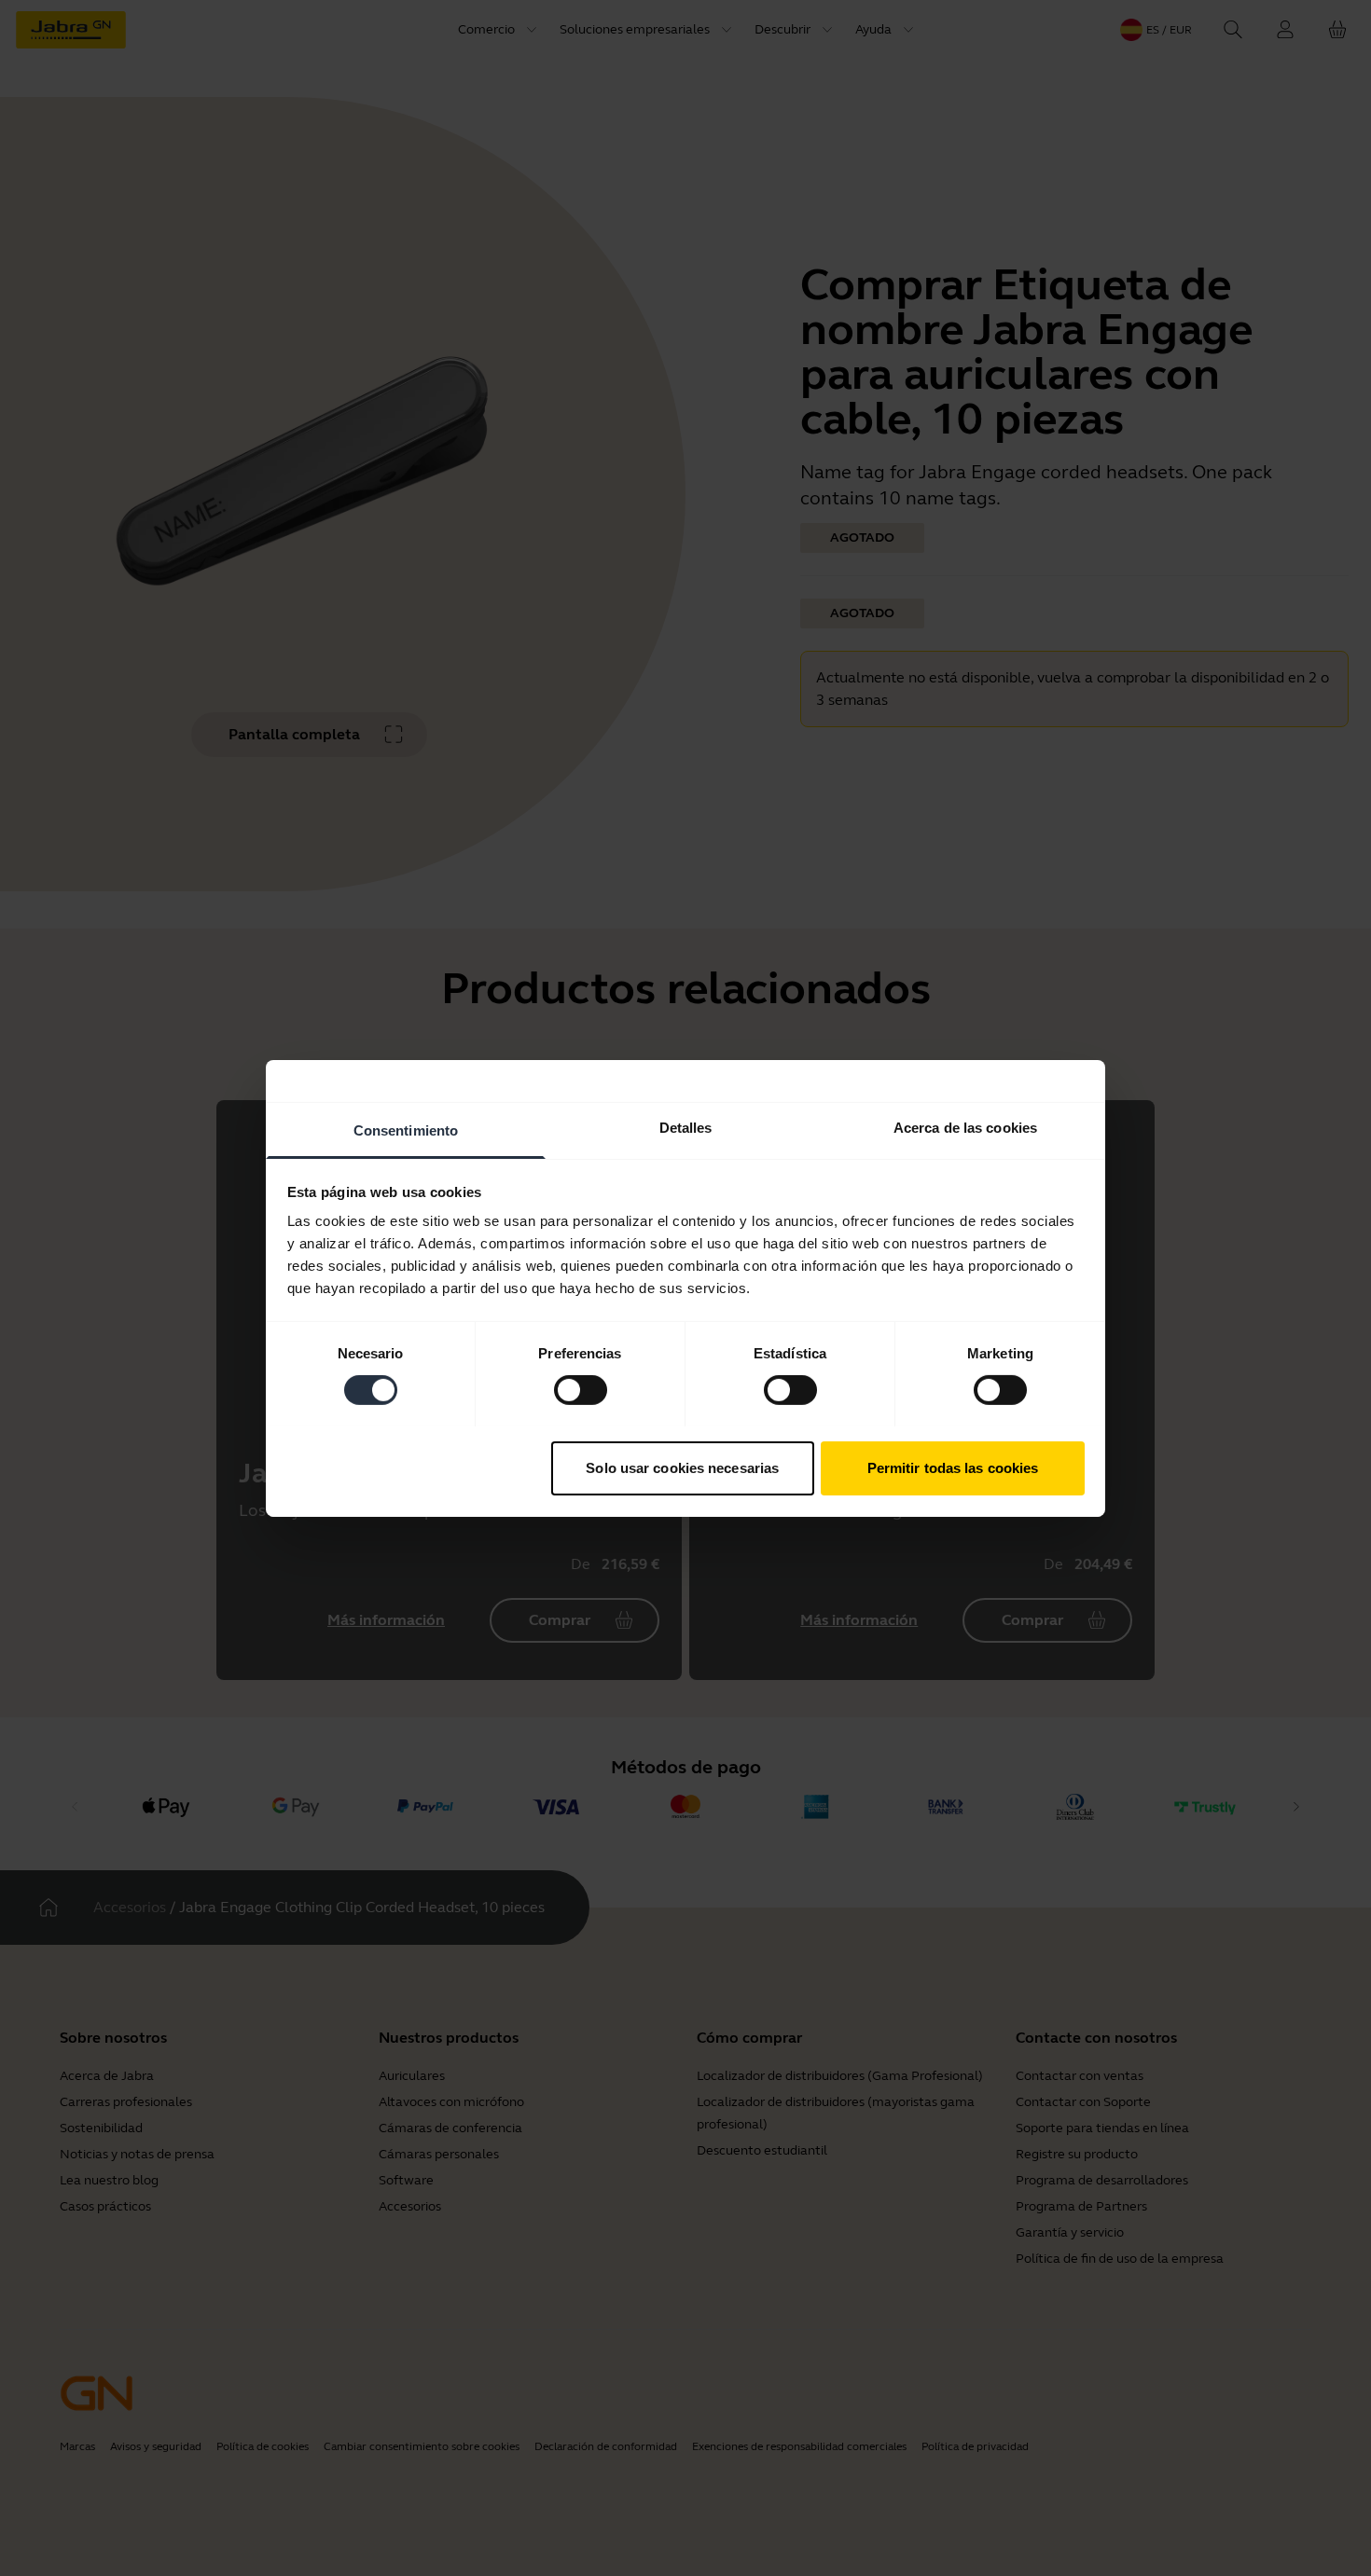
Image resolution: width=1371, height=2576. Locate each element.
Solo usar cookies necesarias (682, 1467)
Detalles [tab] (686, 1127)
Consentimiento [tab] (406, 1130)
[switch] (581, 1390)
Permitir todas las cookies (953, 1467)
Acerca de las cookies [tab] (965, 1127)
